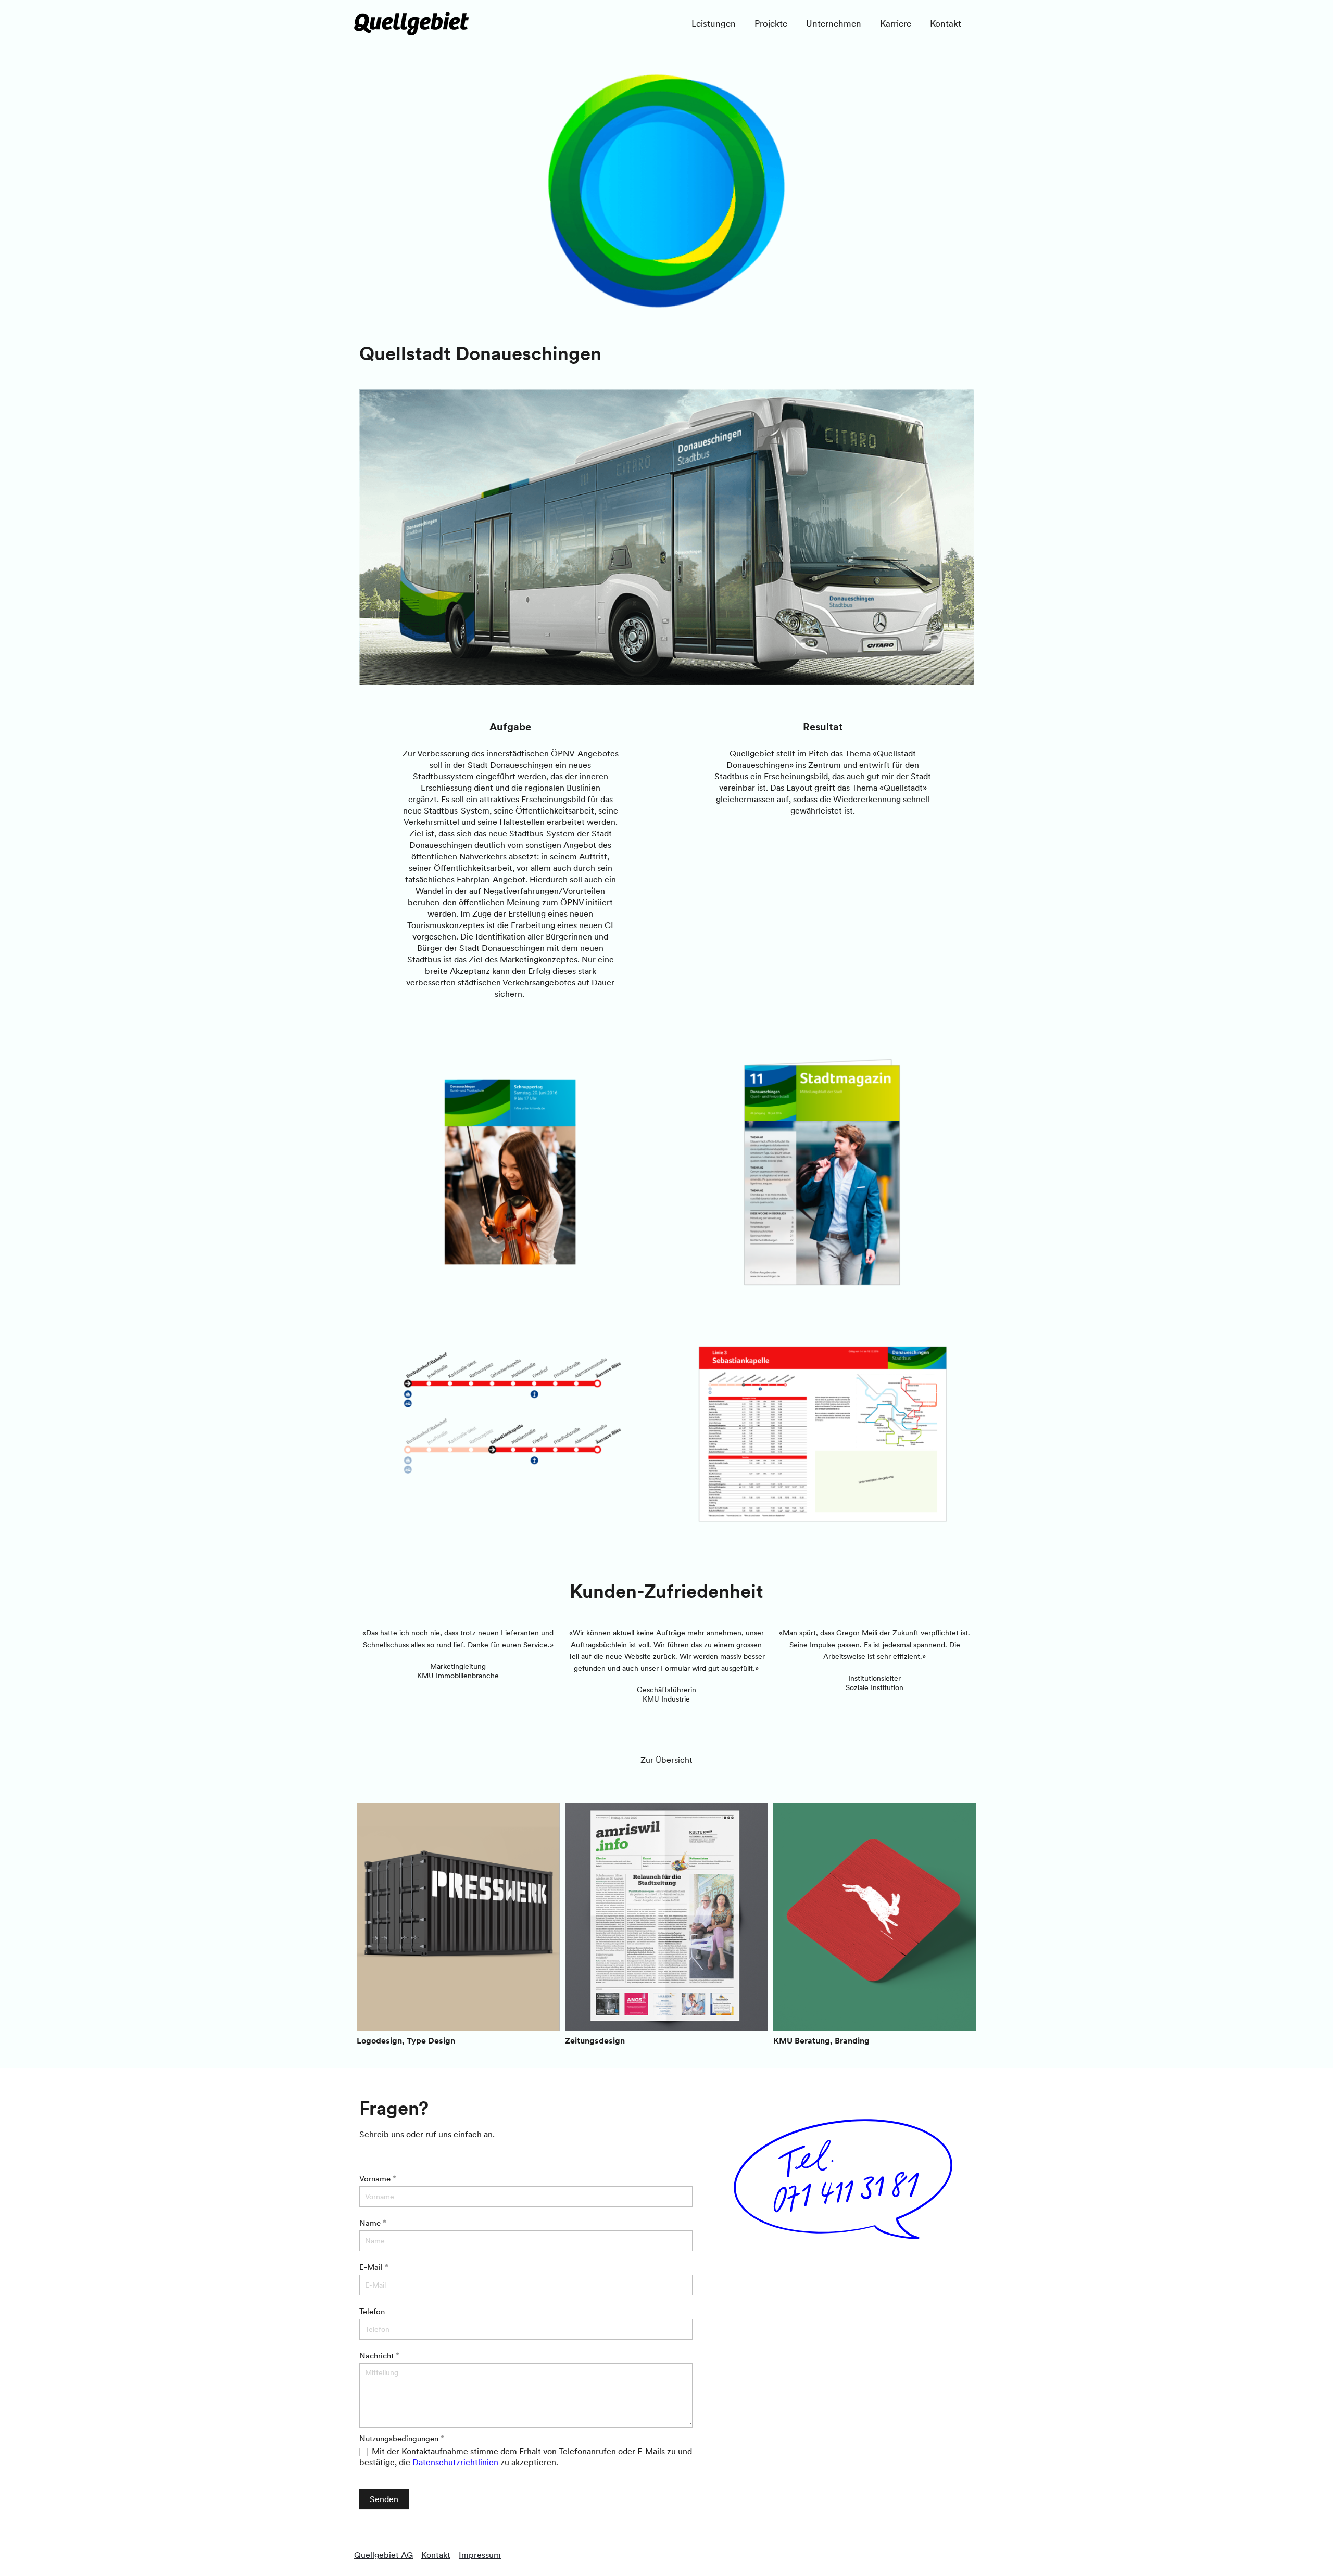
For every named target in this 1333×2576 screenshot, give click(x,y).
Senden (384, 2499)
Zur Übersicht (666, 1760)
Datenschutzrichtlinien (455, 2462)
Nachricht (379, 2356)
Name (373, 2223)
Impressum (480, 2555)
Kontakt (436, 2555)
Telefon (372, 2311)
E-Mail (374, 2267)
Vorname (378, 2179)
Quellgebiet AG (383, 2555)
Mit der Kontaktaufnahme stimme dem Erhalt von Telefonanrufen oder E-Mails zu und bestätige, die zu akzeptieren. (526, 2457)
